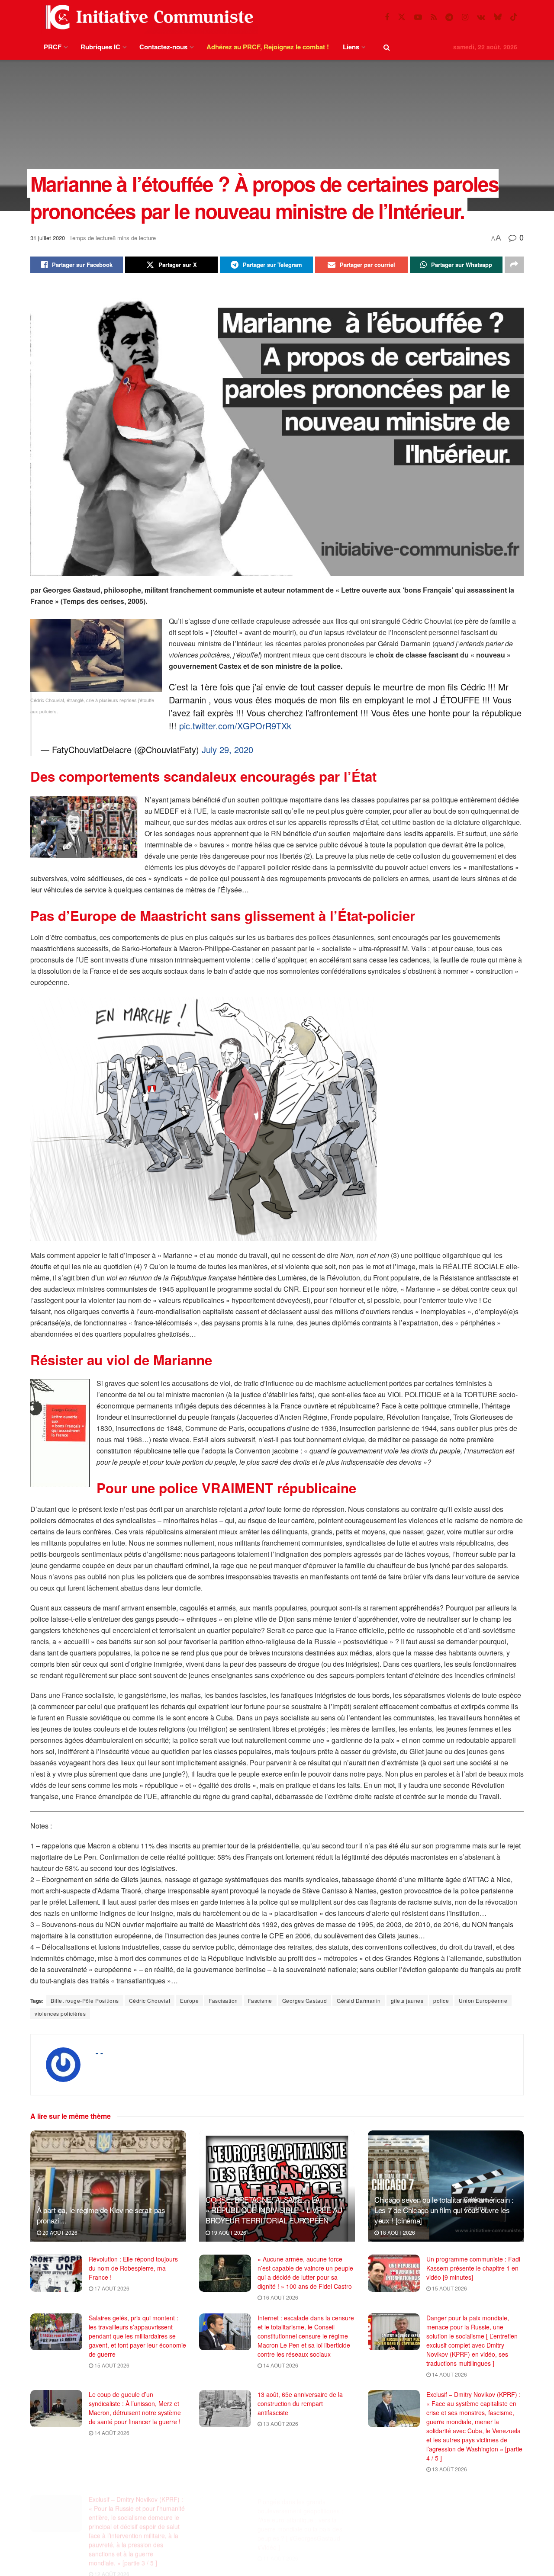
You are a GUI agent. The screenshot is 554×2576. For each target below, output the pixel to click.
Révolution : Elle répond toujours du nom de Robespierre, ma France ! (133, 2268)
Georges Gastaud (305, 2000)
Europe (189, 2000)
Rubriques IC (100, 47)
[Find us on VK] (481, 17)
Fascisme (260, 2000)
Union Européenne (483, 2000)
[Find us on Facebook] (387, 17)
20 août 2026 (59, 2232)
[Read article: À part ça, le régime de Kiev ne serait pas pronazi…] (108, 2186)
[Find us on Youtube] (418, 17)
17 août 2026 (111, 2288)
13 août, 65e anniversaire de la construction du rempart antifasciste (300, 2403)
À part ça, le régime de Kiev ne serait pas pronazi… (101, 2215)
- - (99, 2053)
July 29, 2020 (227, 749)
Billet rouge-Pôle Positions (85, 2000)
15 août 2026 (449, 2288)
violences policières (60, 2013)
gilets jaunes (407, 2000)
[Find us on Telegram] (449, 17)
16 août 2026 (280, 2297)
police (441, 2000)
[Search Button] (387, 47)
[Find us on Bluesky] (498, 17)
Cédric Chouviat (150, 2000)
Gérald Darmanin (359, 2000)
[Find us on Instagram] (465, 17)
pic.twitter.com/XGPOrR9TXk (235, 726)
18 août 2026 (397, 2232)
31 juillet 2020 (48, 238)
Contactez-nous (163, 47)
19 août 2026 (228, 2232)
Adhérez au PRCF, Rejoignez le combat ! (268, 47)
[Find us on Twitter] (402, 17)
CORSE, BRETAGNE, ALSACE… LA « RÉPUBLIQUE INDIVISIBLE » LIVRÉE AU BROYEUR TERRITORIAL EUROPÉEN (274, 2210)
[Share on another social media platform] (514, 265)
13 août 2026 (280, 2424)
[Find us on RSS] (434, 17)
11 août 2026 (280, 2546)
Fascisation (223, 2000)
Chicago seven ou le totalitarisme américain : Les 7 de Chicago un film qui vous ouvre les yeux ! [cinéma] (444, 2210)
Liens (351, 47)
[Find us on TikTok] (514, 17)
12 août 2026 (111, 2564)
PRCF (53, 47)
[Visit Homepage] (148, 17)
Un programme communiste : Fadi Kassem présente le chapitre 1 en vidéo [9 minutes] (473, 2268)
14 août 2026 (280, 2365)
